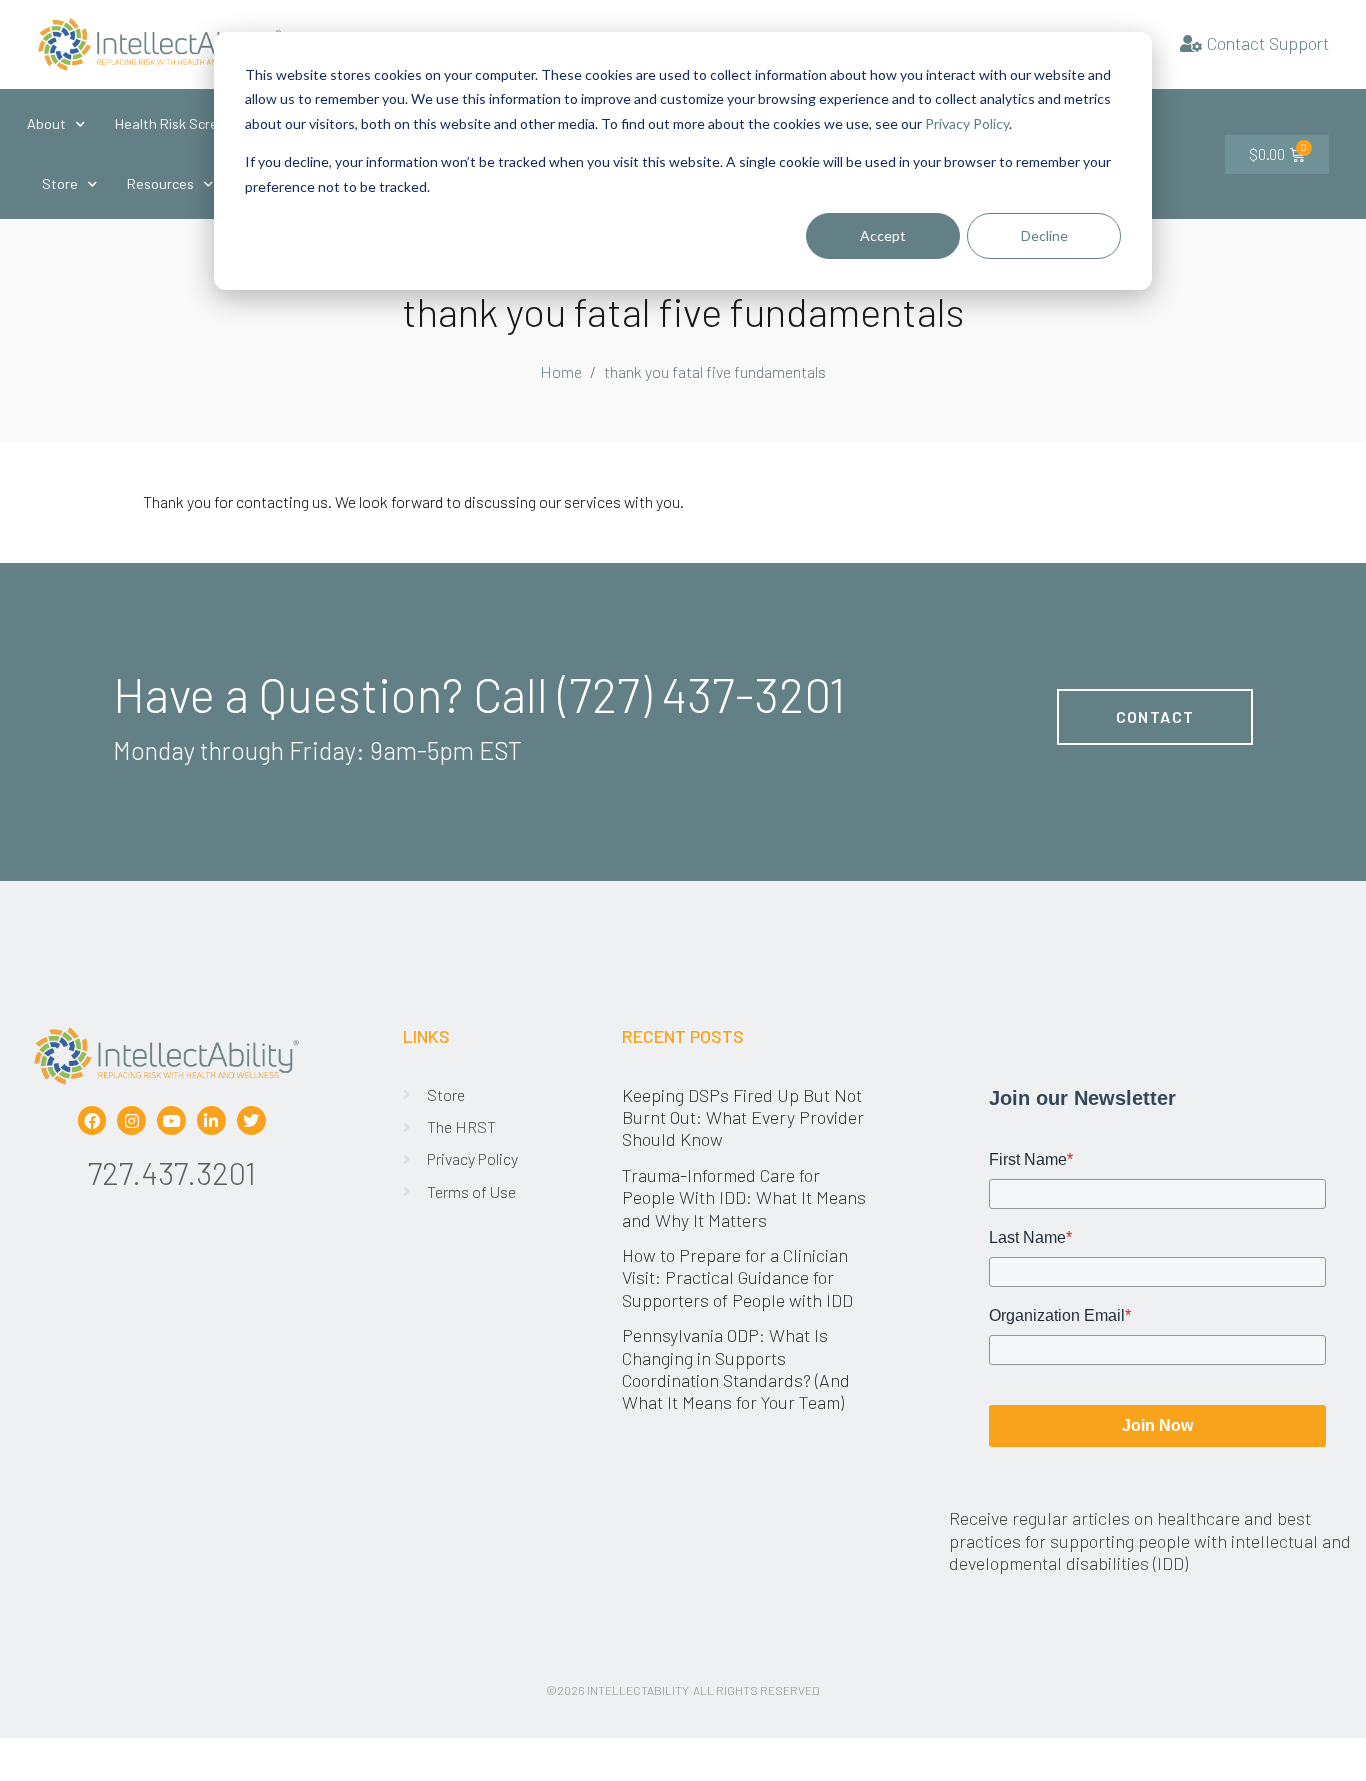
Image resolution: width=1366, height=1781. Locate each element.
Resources (160, 183)
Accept (883, 235)
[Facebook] (92, 1120)
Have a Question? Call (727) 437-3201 (479, 694)
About (46, 123)
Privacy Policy (967, 123)
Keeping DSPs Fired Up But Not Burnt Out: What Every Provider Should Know (743, 1117)
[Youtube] (171, 1120)
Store (60, 183)
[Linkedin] (211, 1120)
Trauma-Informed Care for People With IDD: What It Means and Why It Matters (744, 1197)
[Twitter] (251, 1120)
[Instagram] (131, 1120)
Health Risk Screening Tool (199, 123)
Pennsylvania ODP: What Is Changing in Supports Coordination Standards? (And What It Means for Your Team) (736, 1368)
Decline (1044, 235)
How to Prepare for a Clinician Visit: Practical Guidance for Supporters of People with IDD (739, 1277)
